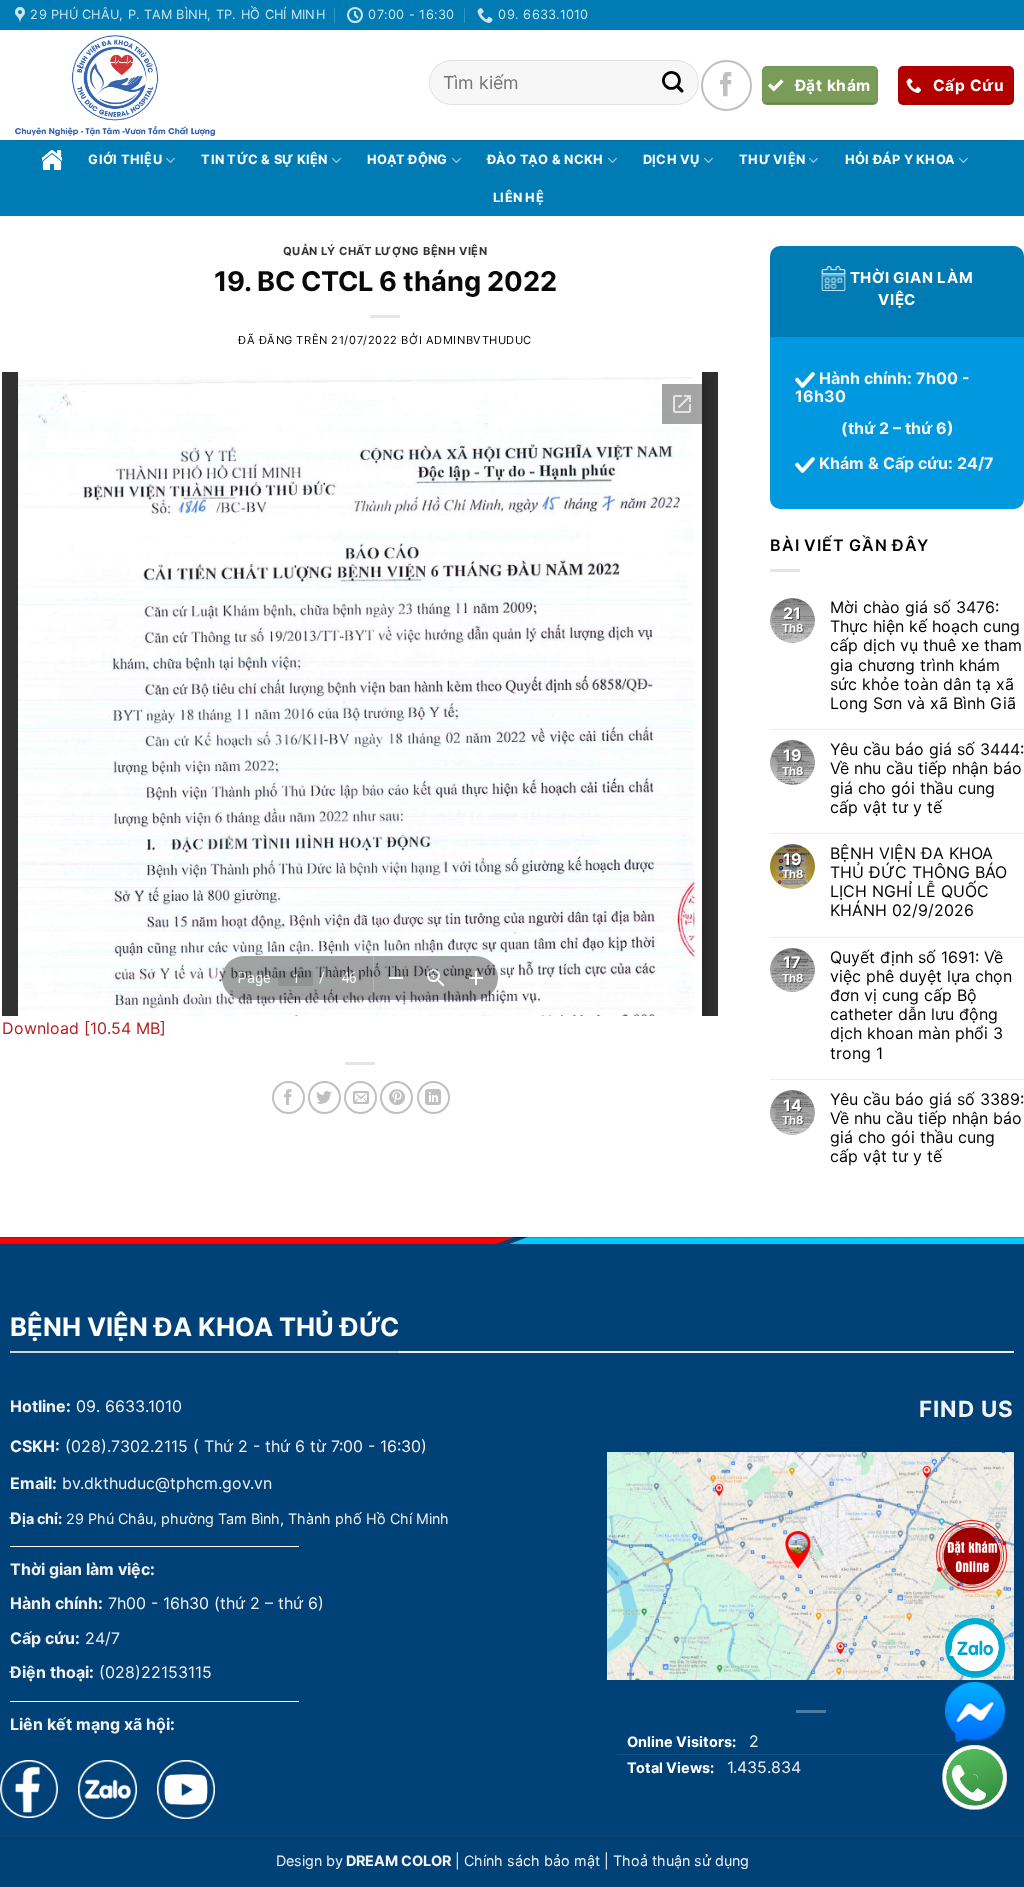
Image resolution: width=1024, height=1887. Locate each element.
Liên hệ (518, 197)
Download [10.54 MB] (84, 1028)
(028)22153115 (155, 1672)
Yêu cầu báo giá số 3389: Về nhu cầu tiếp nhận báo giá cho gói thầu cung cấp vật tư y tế (927, 1128)
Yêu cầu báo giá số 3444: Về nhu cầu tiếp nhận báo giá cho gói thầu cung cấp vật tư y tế (927, 779)
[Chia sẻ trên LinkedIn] (433, 1097)
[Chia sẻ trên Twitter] (324, 1097)
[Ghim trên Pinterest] (396, 1097)
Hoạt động (407, 159)
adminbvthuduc (479, 340)
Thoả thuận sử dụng (681, 1860)
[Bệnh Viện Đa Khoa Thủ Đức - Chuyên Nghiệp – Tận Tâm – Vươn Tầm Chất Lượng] (115, 86)
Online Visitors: (683, 1741)
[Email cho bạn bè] (360, 1097)
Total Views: (672, 1767)
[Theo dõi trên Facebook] (726, 85)
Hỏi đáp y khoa (900, 159)
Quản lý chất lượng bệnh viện (385, 251)
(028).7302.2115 (126, 1446)
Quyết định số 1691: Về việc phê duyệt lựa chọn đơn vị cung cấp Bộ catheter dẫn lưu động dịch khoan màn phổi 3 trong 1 (921, 1005)
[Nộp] (672, 82)
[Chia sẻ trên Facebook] (288, 1097)
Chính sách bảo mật (532, 1860)
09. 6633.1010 (129, 1406)
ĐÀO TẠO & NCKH (545, 159)
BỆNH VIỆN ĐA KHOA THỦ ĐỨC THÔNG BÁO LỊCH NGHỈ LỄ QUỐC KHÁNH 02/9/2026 (918, 882)
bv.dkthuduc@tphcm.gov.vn (167, 1483)
